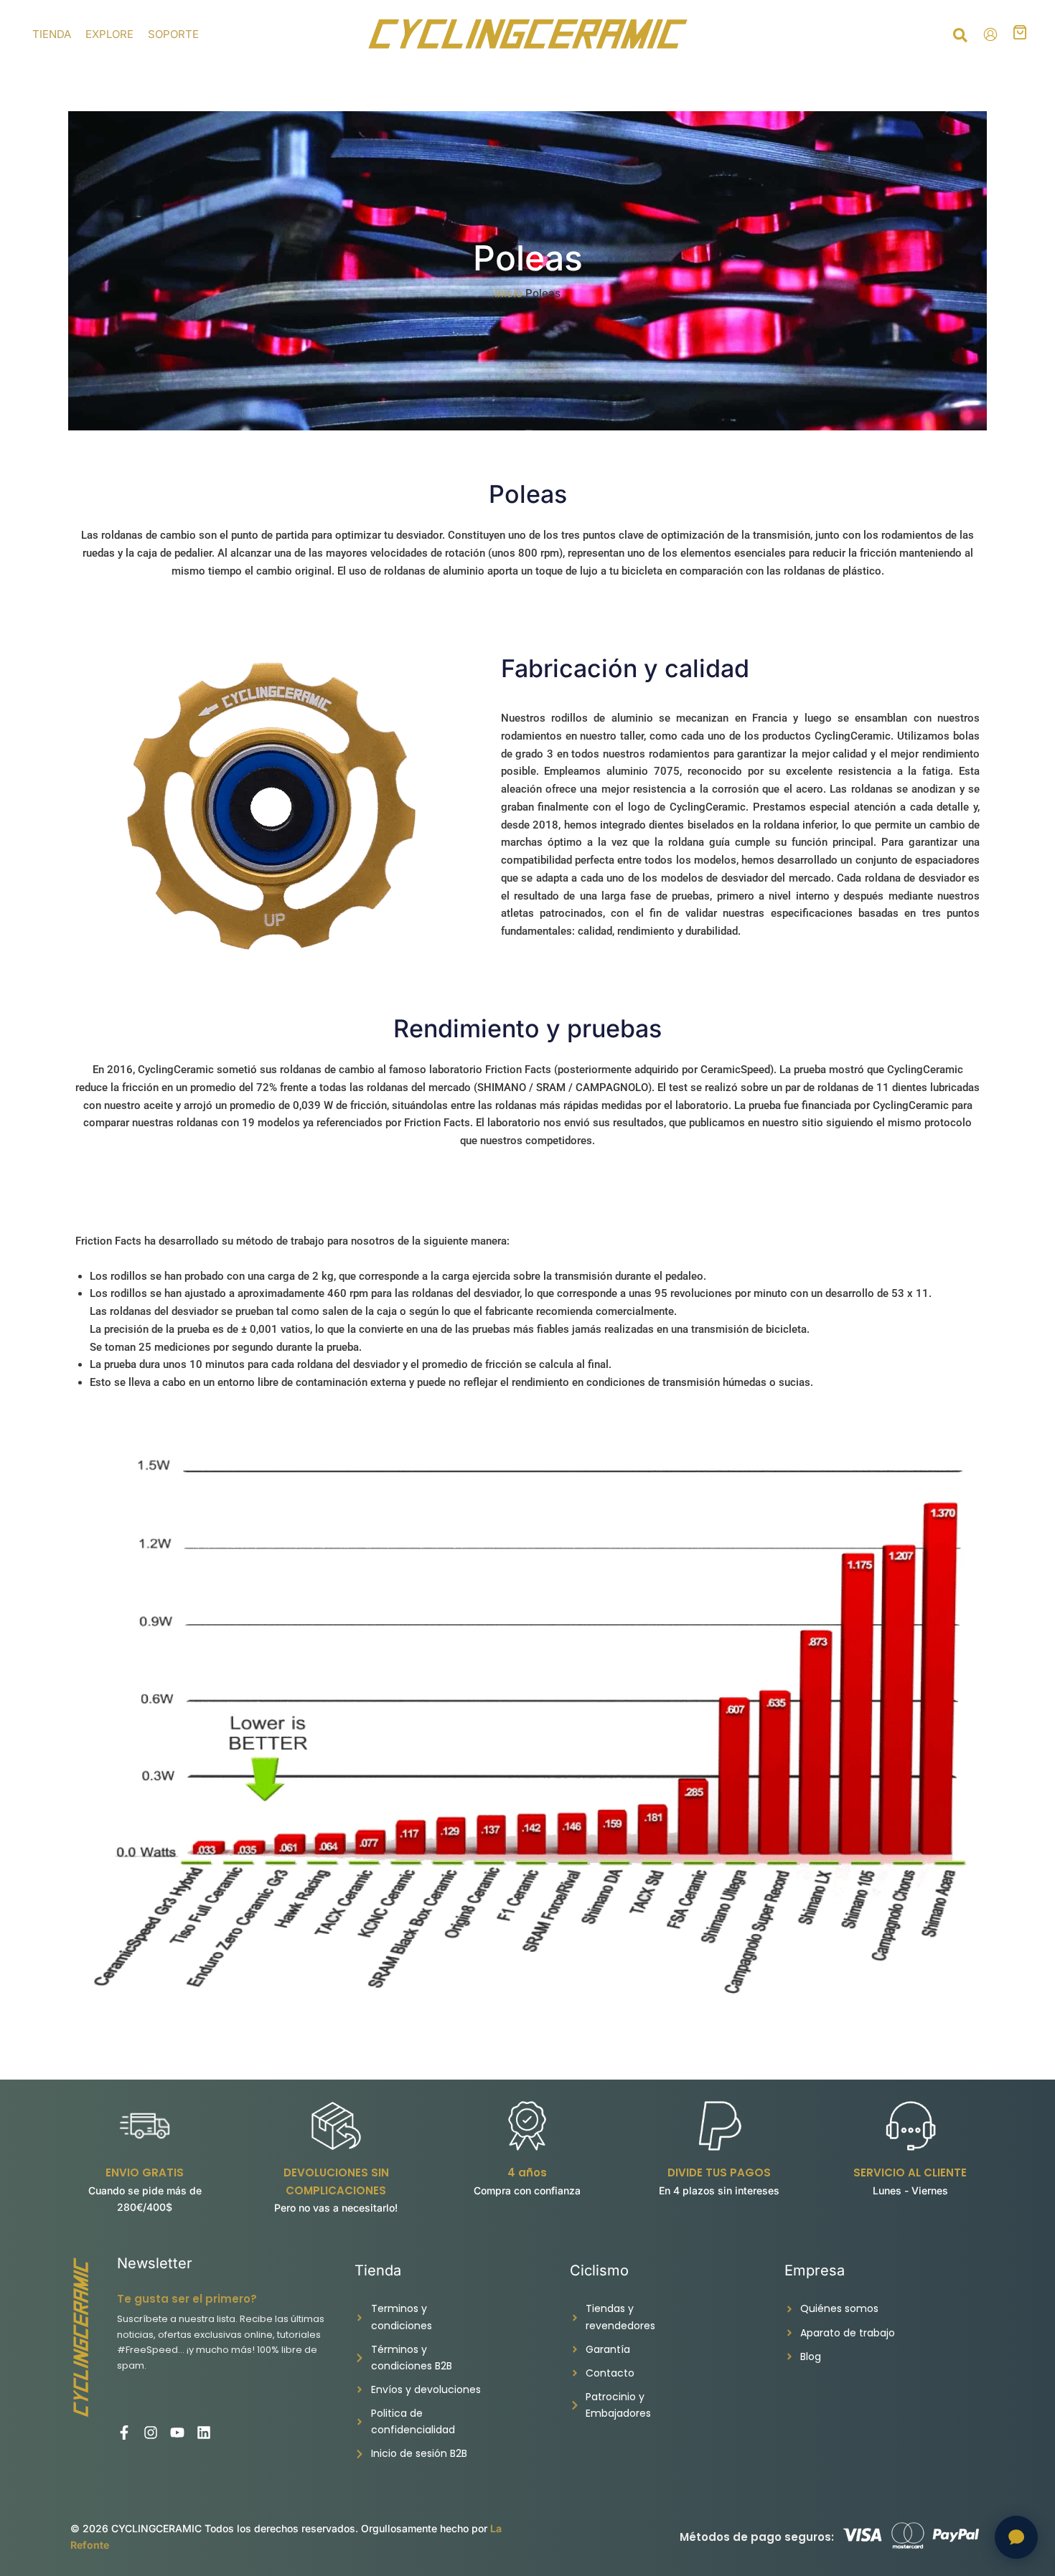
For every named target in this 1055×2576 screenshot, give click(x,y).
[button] (961, 37)
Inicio (508, 293)
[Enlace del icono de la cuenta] (990, 34)
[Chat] (1016, 2537)
